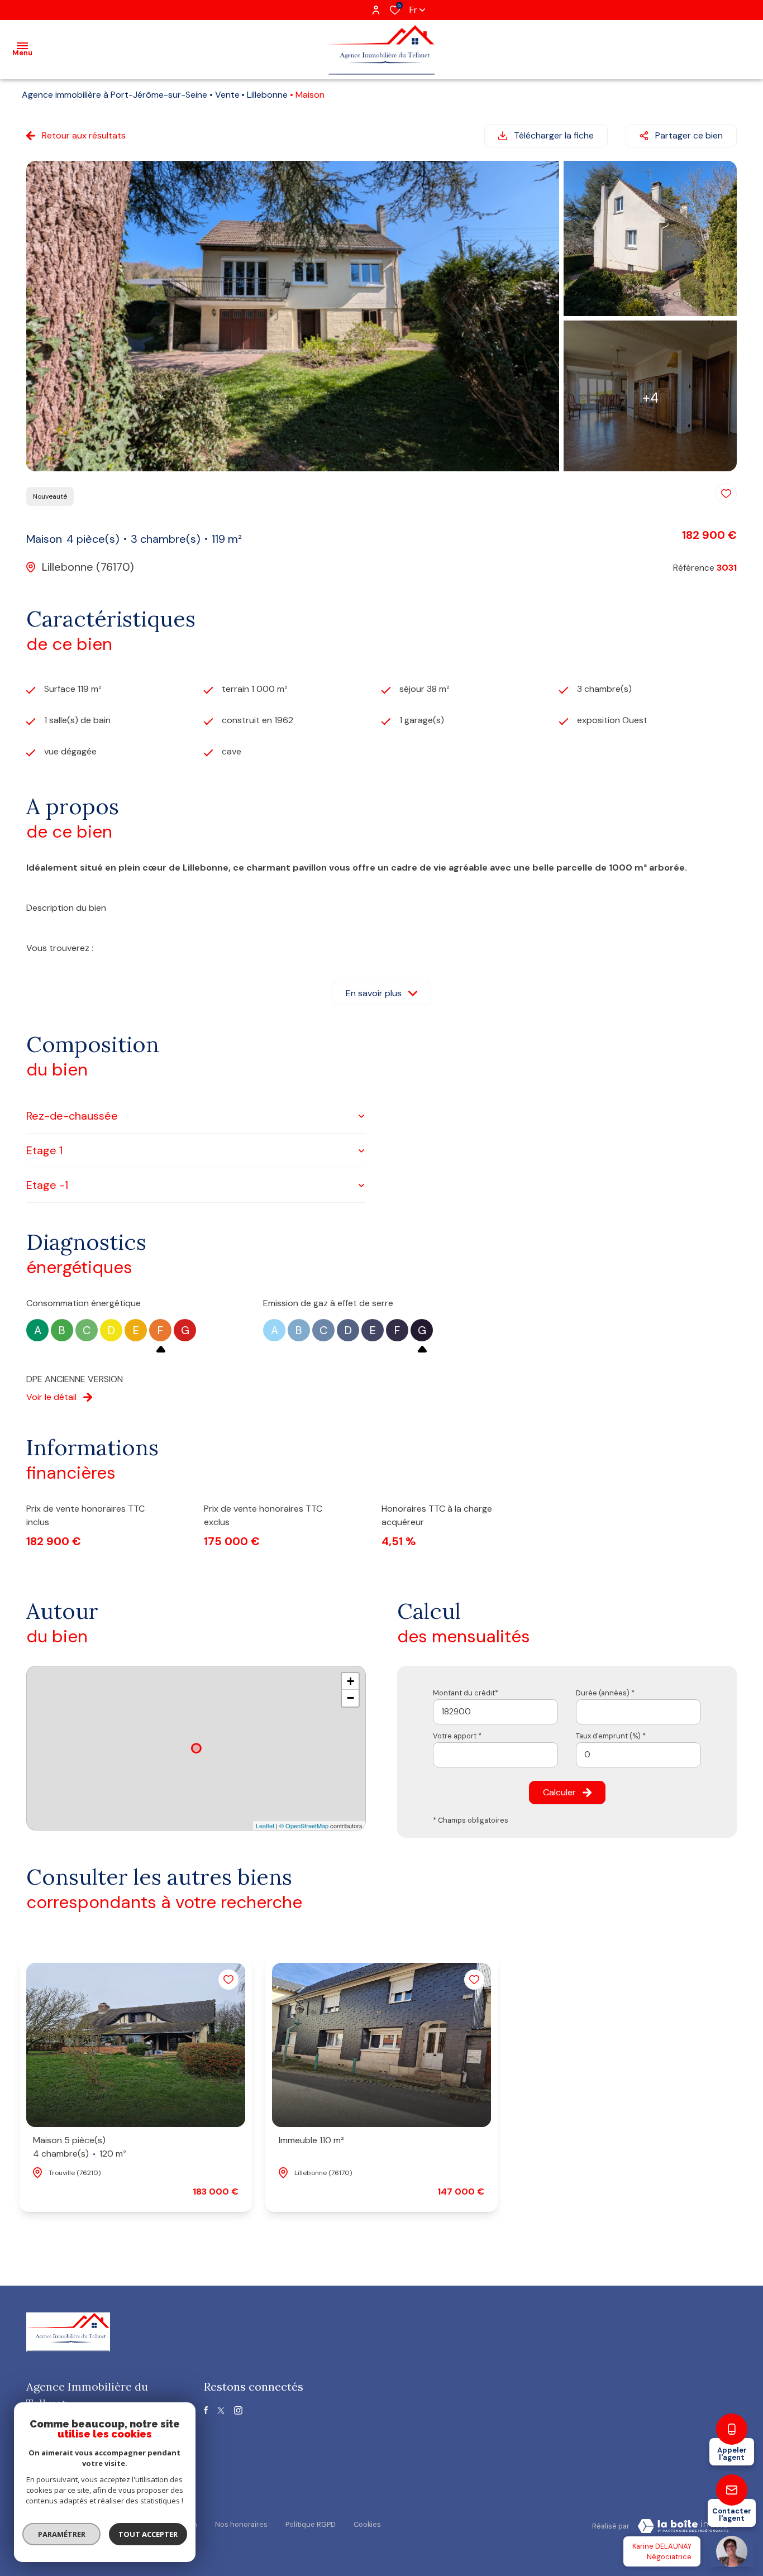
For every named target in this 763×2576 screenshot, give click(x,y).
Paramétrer (62, 2534)
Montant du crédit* (466, 1693)
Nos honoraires (241, 2524)
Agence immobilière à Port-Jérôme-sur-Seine (115, 95)
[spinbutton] (638, 1755)
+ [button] (350, 1681)
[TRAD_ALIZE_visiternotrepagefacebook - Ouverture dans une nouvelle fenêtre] (206, 2410)
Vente (227, 95)
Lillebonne (267, 95)
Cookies (367, 2524)
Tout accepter (148, 2534)
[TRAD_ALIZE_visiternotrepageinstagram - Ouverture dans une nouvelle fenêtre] (238, 2410)
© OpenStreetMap (304, 1825)
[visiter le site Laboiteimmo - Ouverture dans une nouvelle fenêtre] (683, 2526)
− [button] (350, 1698)
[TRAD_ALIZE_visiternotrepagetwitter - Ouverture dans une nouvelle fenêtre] (221, 2410)
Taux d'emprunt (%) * (611, 1736)
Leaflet (265, 1825)
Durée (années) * (605, 1693)
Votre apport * (457, 1736)
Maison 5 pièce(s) (80, 2147)
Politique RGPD (311, 2524)
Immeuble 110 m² (311, 2140)
